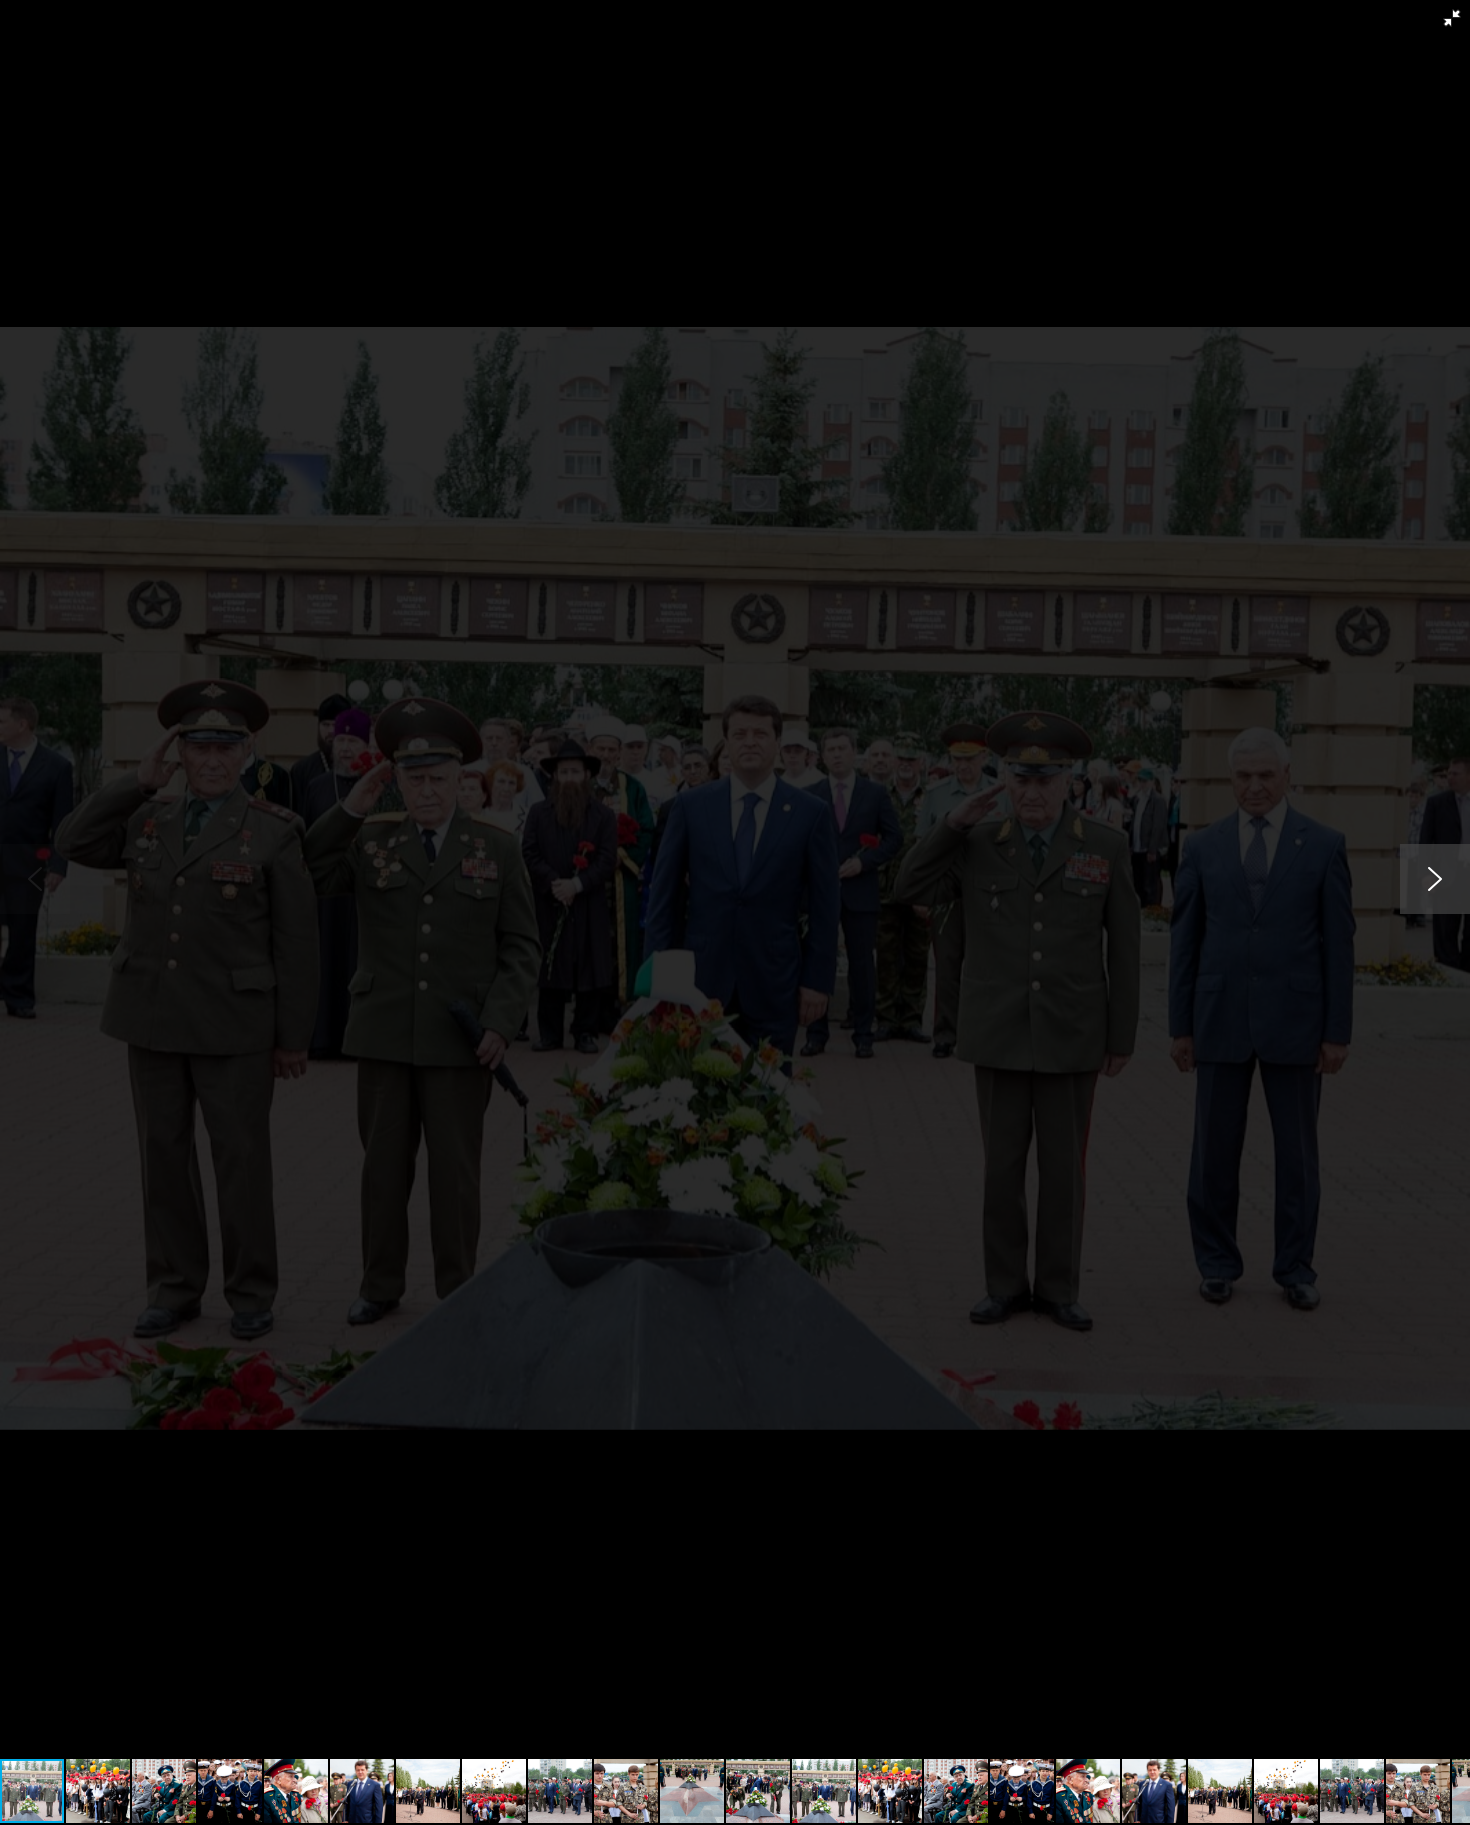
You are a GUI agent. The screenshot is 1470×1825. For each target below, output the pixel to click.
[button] (1452, 18)
